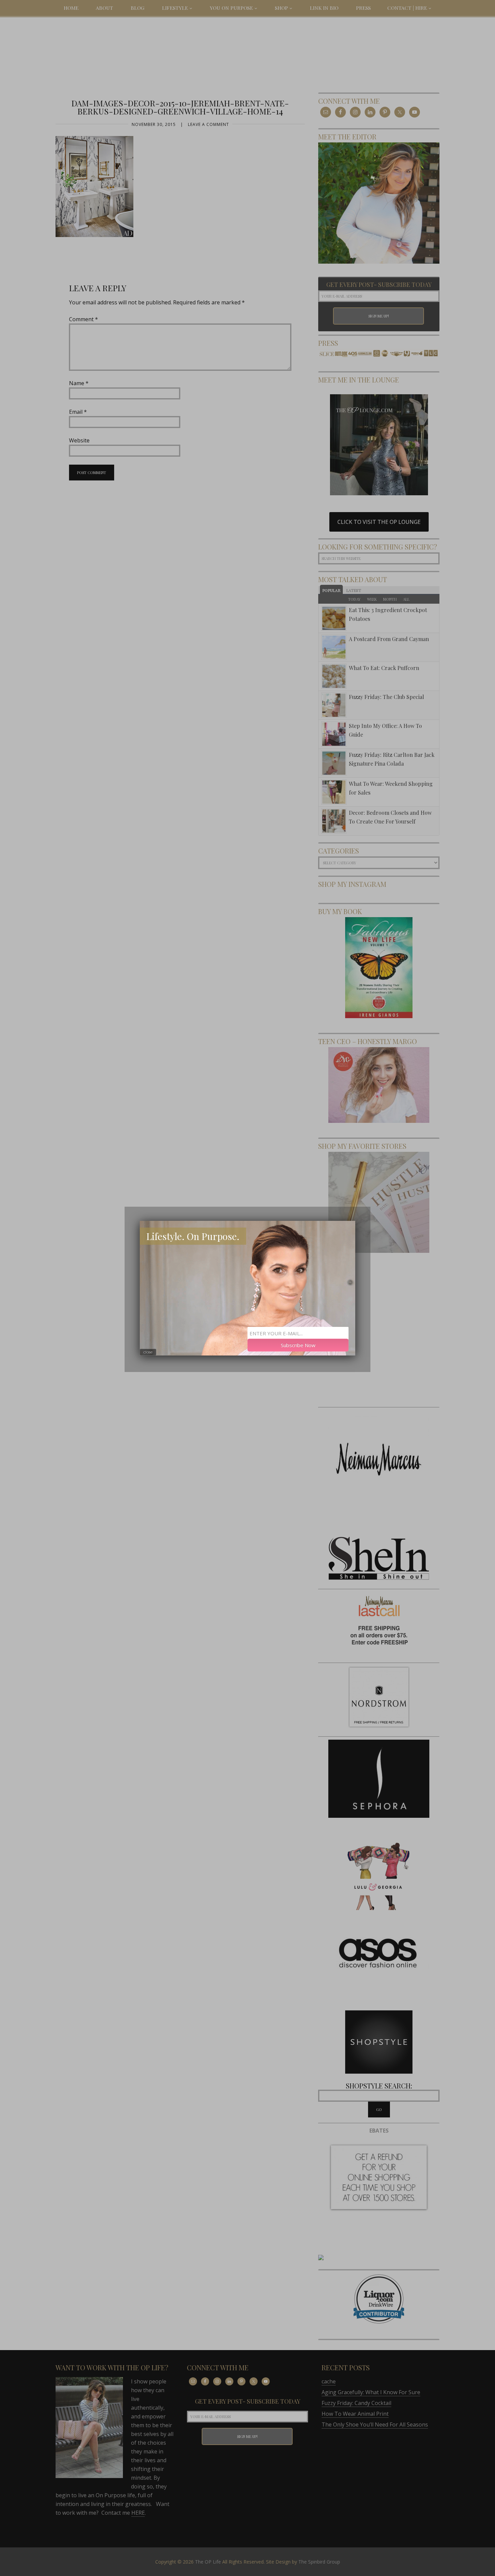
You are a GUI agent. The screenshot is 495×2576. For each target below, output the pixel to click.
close (148, 1352)
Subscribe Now (298, 1345)
